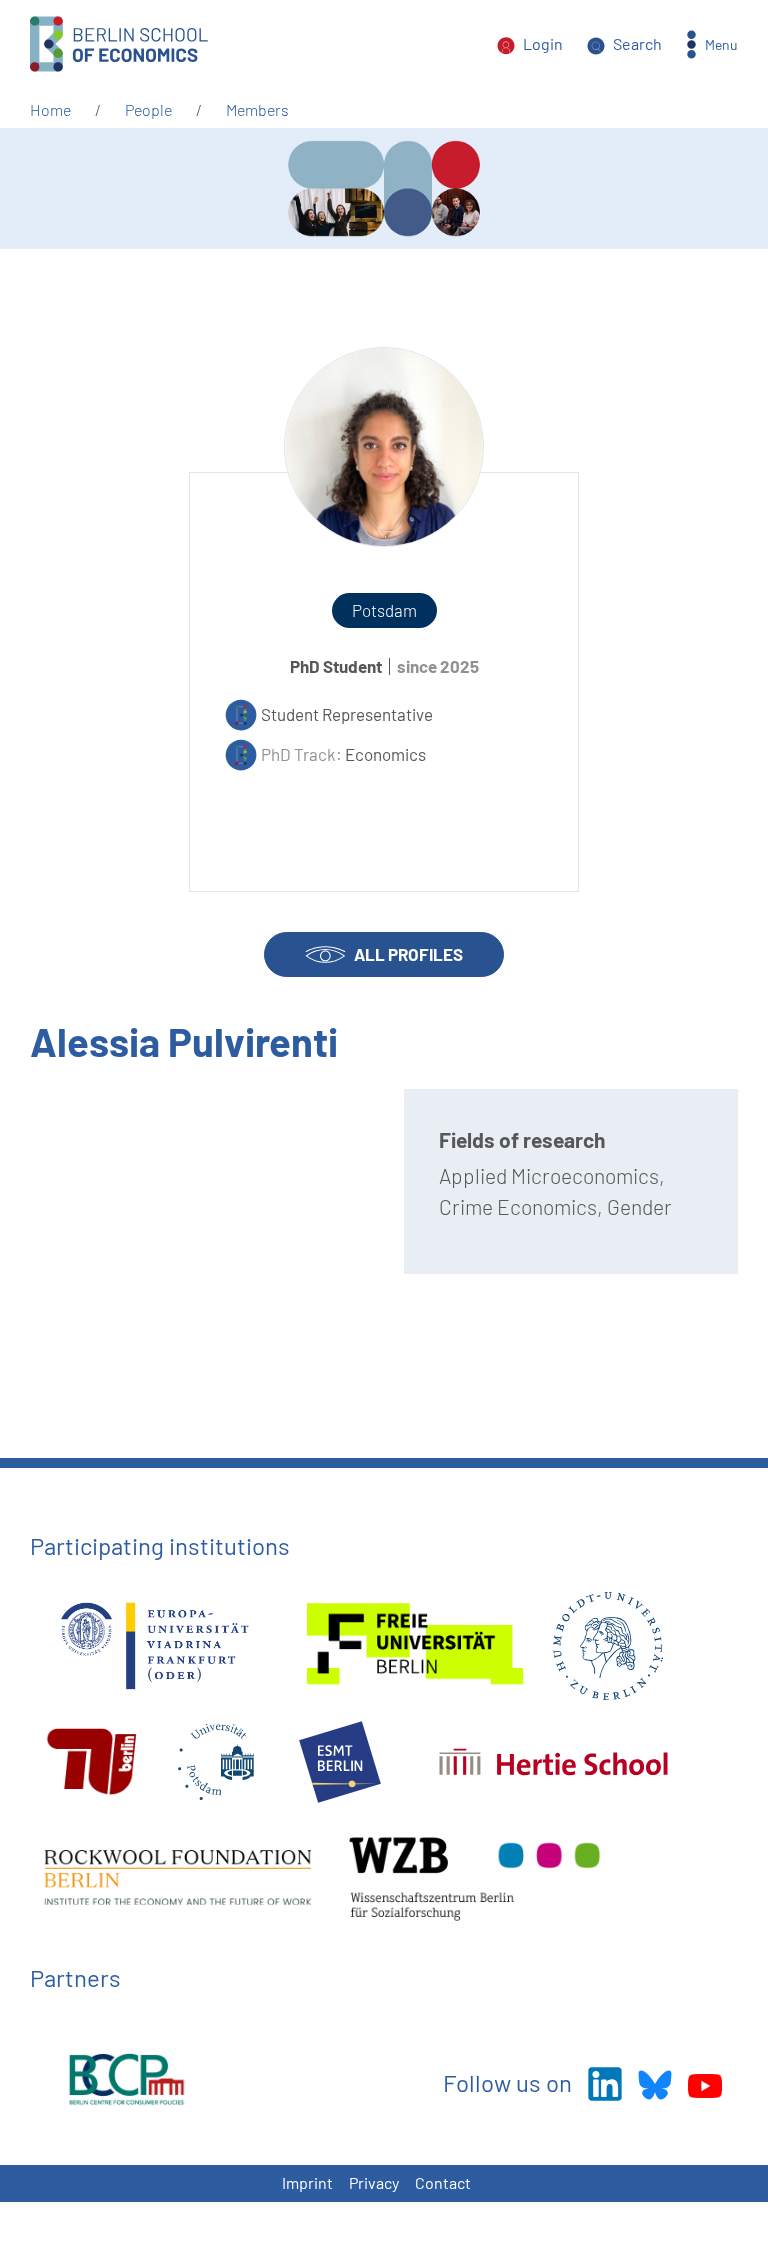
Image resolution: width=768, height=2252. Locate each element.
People (148, 109)
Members (257, 109)
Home (50, 109)
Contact (443, 2182)
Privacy (374, 2182)
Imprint (307, 2182)
